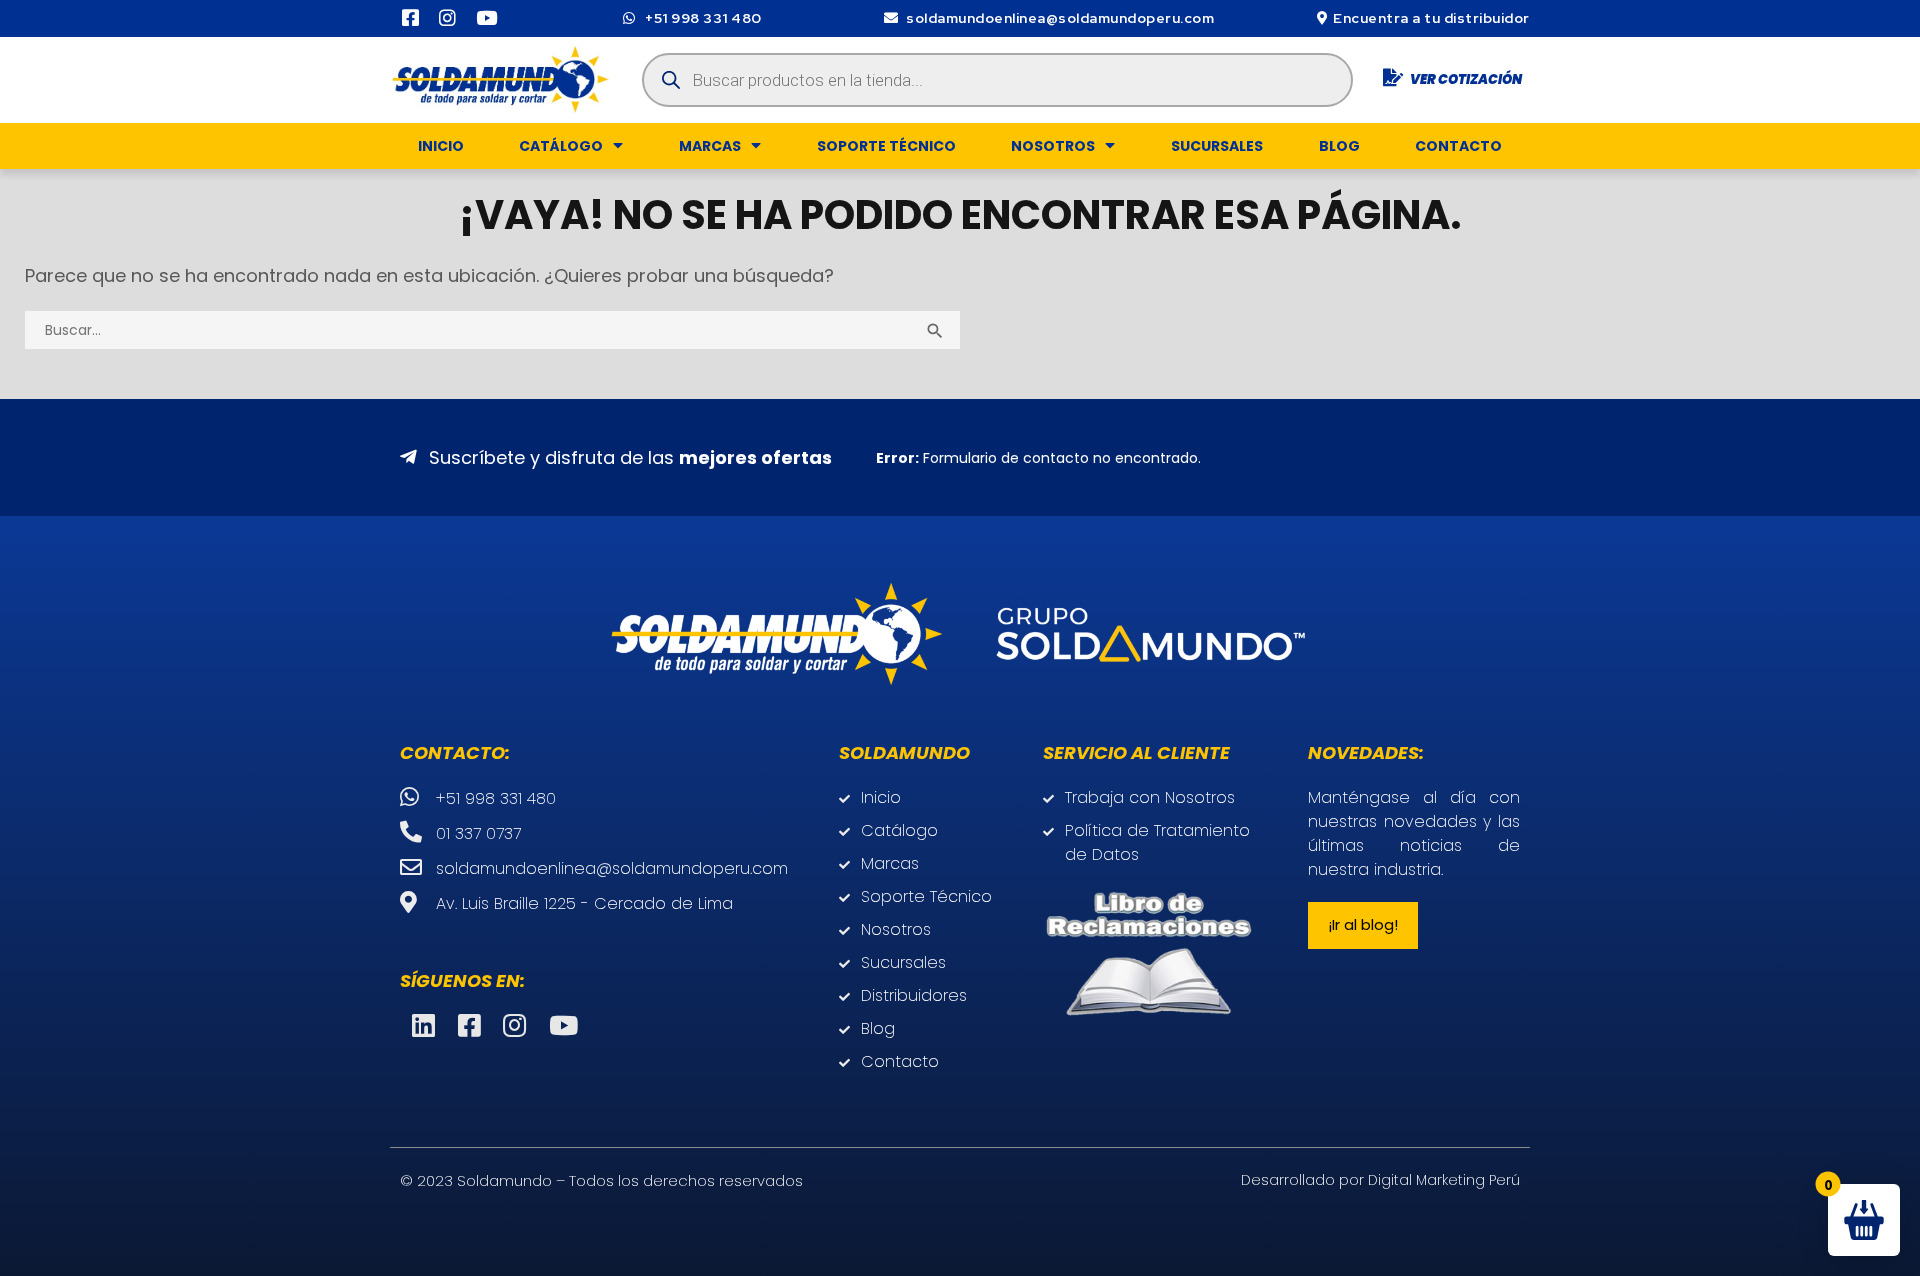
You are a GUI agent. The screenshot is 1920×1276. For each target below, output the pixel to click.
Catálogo (561, 146)
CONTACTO (1458, 146)
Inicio (441, 146)
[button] (1363, 925)
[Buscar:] (492, 328)
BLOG (1339, 146)
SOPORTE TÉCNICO (886, 146)
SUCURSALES (1217, 146)
